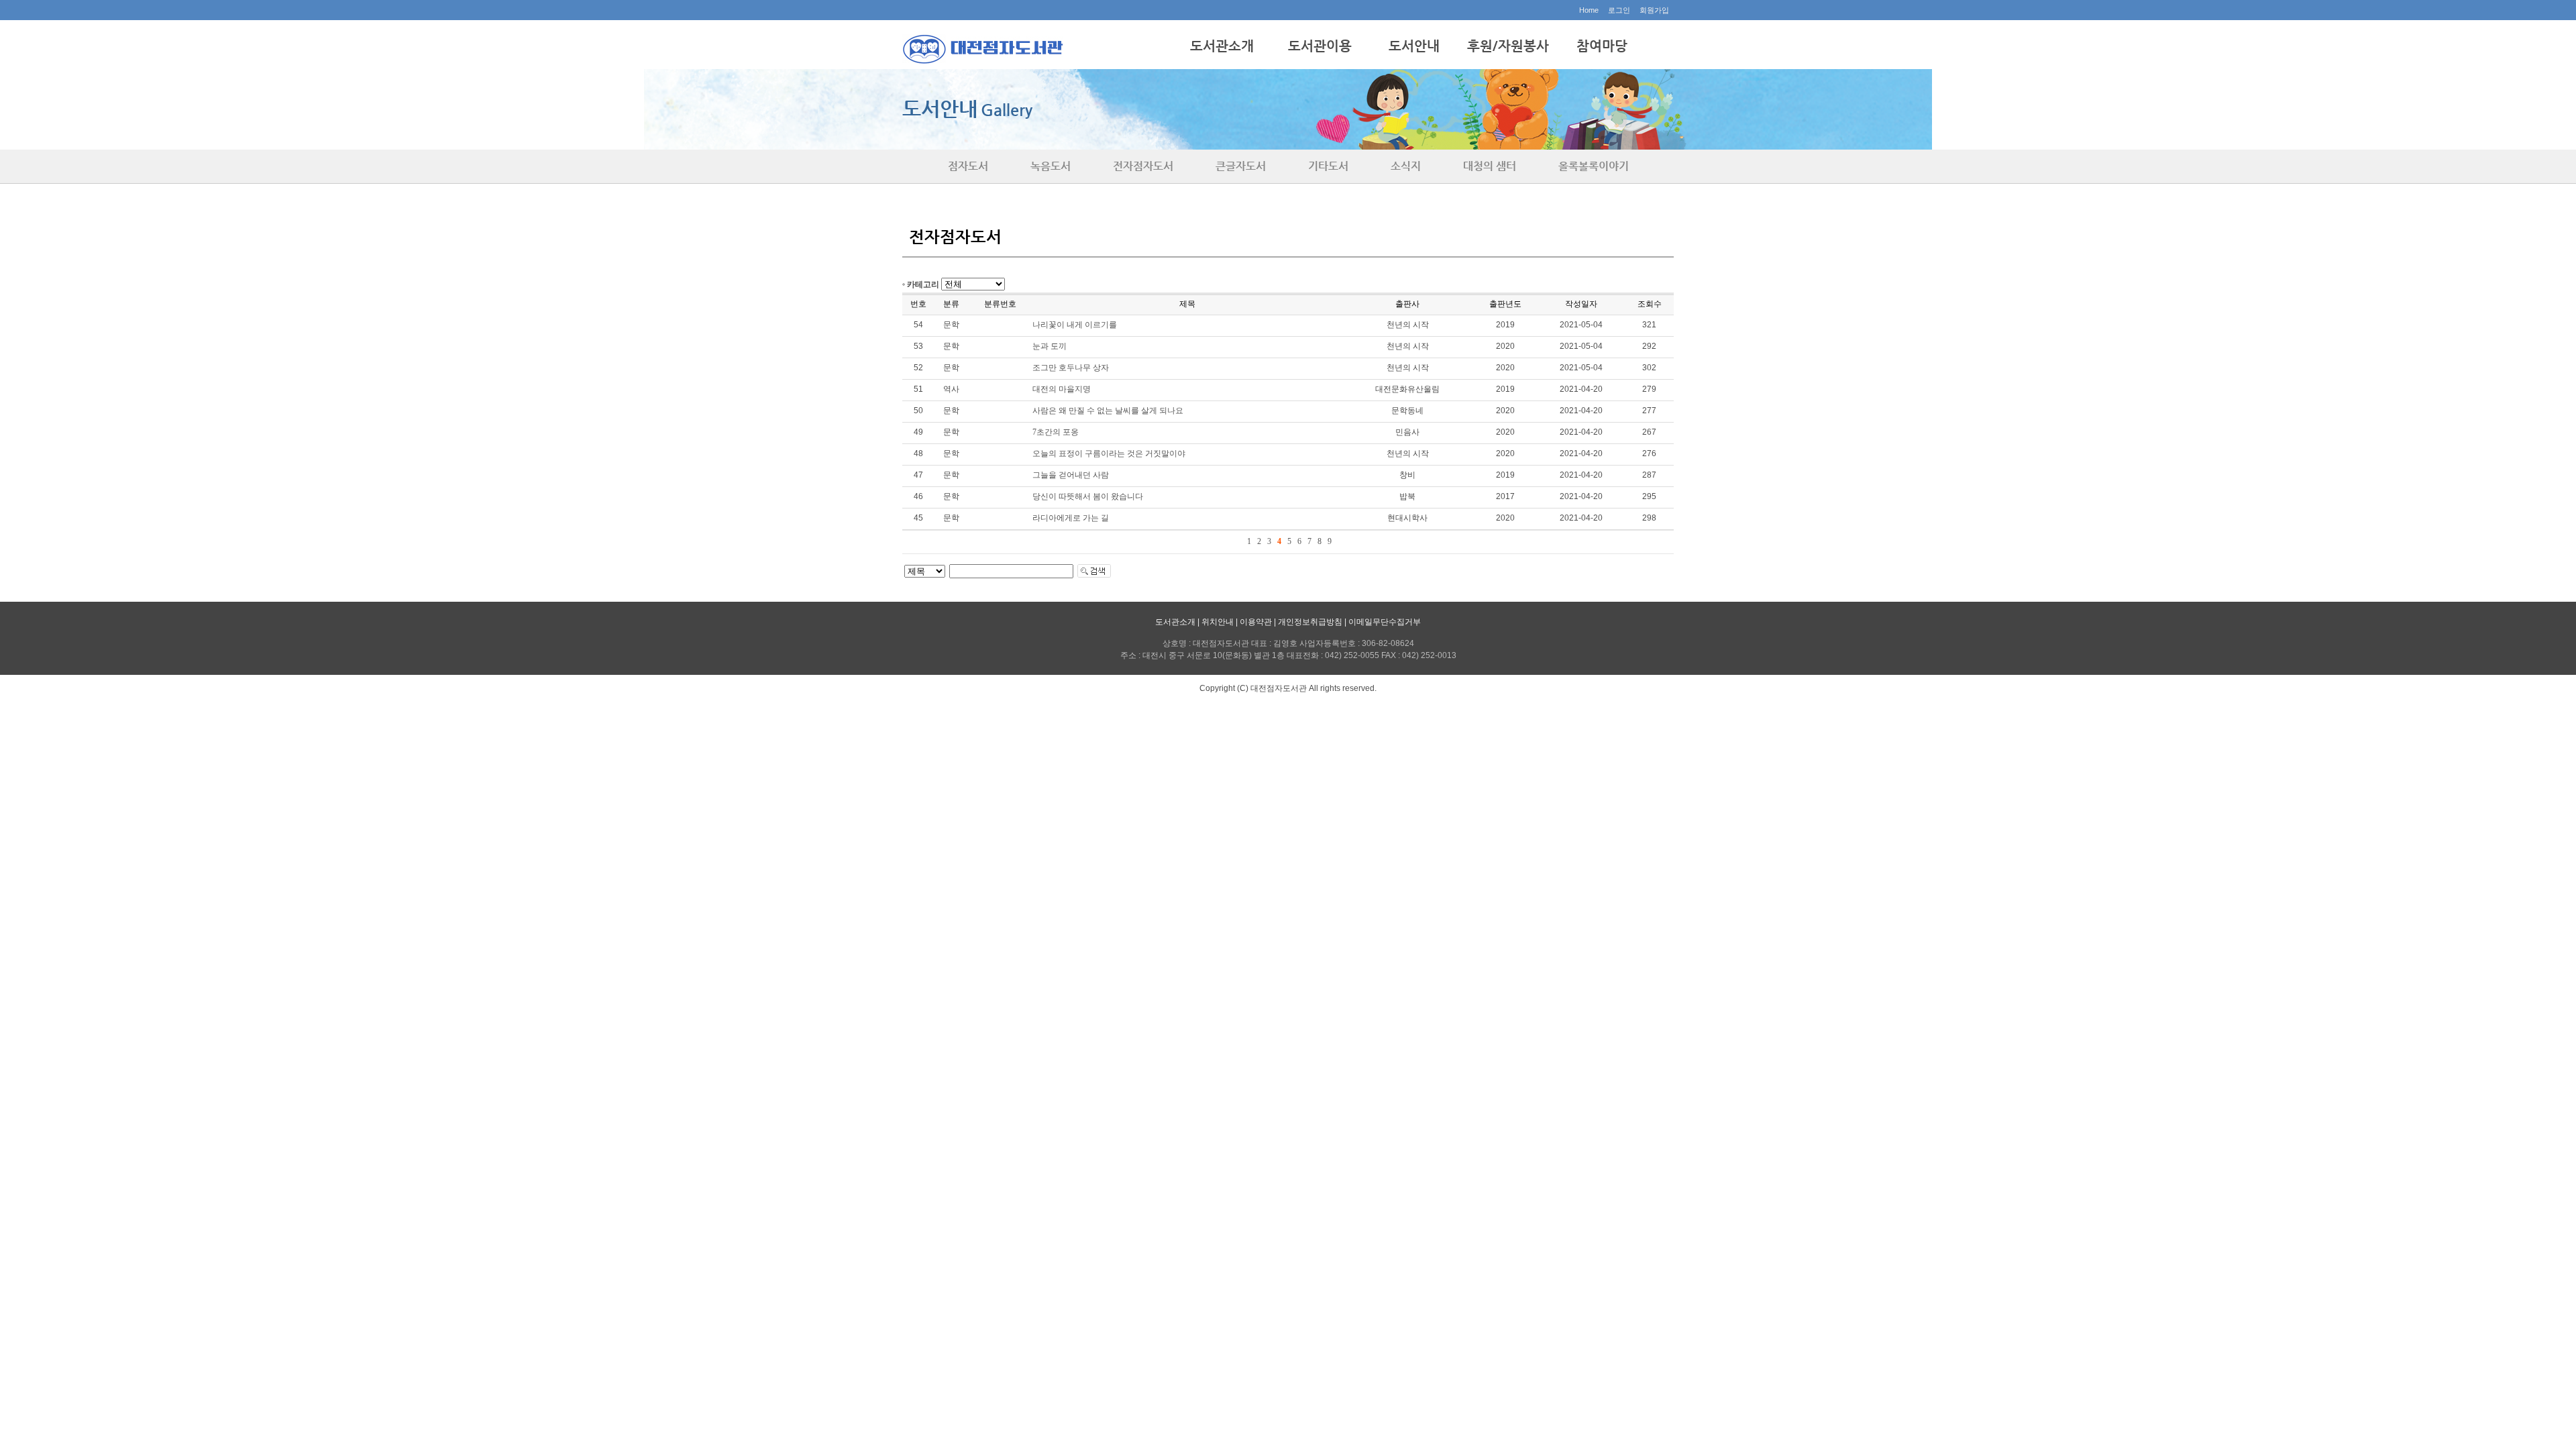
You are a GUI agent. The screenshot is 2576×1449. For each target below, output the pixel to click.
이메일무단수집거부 (1385, 622)
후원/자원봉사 (1508, 46)
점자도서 (968, 166)
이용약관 (1256, 622)
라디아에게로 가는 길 (1071, 518)
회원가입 (1654, 10)
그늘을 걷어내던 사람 (1071, 475)
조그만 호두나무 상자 (1071, 368)
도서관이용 (1320, 46)
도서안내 (1414, 46)
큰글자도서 (1241, 166)
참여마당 (1602, 46)
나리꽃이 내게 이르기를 (1075, 325)
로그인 (1619, 10)
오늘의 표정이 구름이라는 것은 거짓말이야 (1109, 453)
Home (1589, 10)
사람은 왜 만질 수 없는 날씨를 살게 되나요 (1108, 411)
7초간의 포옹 (1056, 432)
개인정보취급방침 (1310, 622)
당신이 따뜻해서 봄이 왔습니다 (1088, 496)
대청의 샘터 (1490, 166)
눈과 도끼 (1050, 346)
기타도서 (1328, 166)
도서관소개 (1222, 46)
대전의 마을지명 (1062, 389)
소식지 (1406, 166)
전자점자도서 (1143, 166)
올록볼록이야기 (1594, 166)
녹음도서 (1051, 166)
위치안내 (1218, 622)
